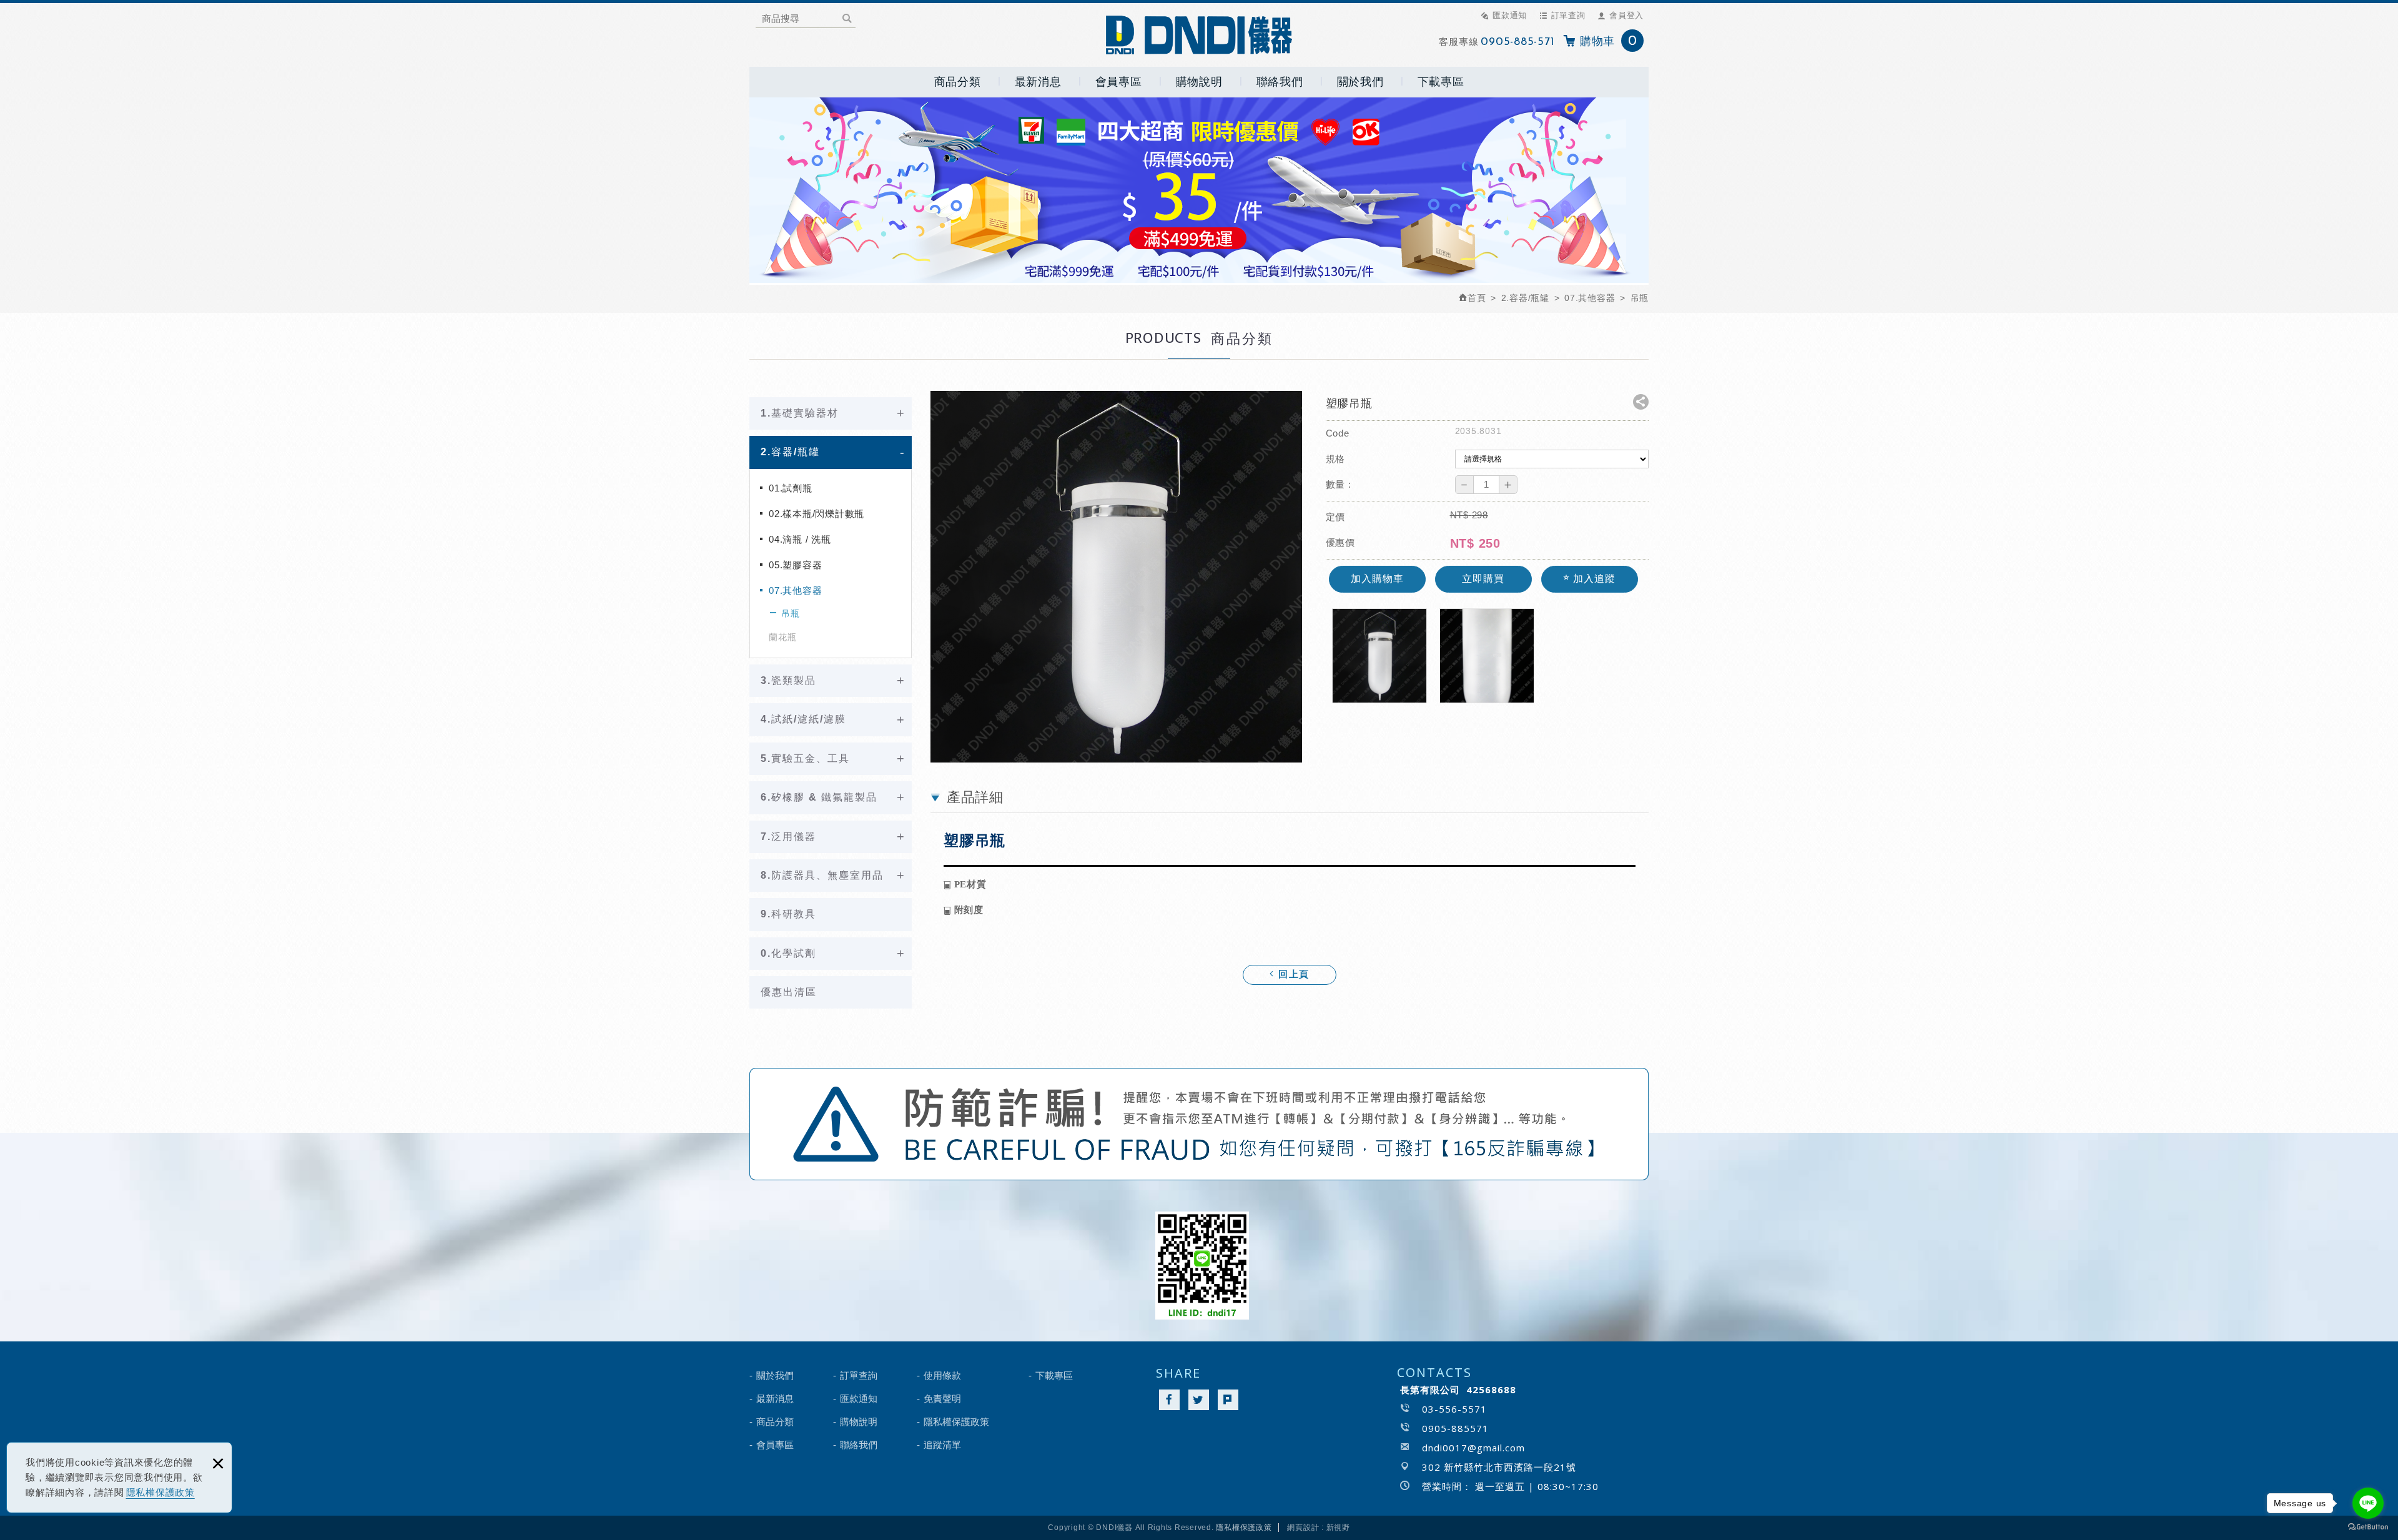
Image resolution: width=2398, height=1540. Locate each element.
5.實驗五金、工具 (805, 758)
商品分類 (958, 82)
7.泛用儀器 (788, 837)
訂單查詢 (1568, 15)
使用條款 (942, 1375)
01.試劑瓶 (791, 488)
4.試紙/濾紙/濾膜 (803, 719)
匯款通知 (1510, 15)
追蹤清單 (942, 1445)
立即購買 (1483, 579)
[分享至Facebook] (1169, 1400)
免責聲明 (942, 1399)
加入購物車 (1377, 579)
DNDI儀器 (1199, 35)
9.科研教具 (788, 914)
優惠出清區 (789, 992)
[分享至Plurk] (1228, 1400)
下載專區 (1441, 82)
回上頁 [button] (1292, 975)
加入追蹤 (1593, 579)
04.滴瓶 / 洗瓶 (800, 539)
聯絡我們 (1280, 82)
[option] (1116, 577)
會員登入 (1626, 15)
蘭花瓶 (782, 637)
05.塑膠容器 (795, 565)
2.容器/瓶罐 (790, 452)
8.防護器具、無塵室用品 (822, 875)
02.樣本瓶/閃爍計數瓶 (817, 514)
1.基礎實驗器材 (800, 413)
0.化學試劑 (788, 953)
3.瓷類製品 (788, 680)
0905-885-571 (1517, 42)
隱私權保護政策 (160, 1492)
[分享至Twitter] (1199, 1400)
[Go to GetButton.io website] (2368, 1527)
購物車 (1609, 42)
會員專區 (1119, 82)
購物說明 (1199, 82)
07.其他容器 (795, 590)
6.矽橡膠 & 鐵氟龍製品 (819, 797)
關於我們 (1360, 82)
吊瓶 (791, 613)
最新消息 (1038, 82)
